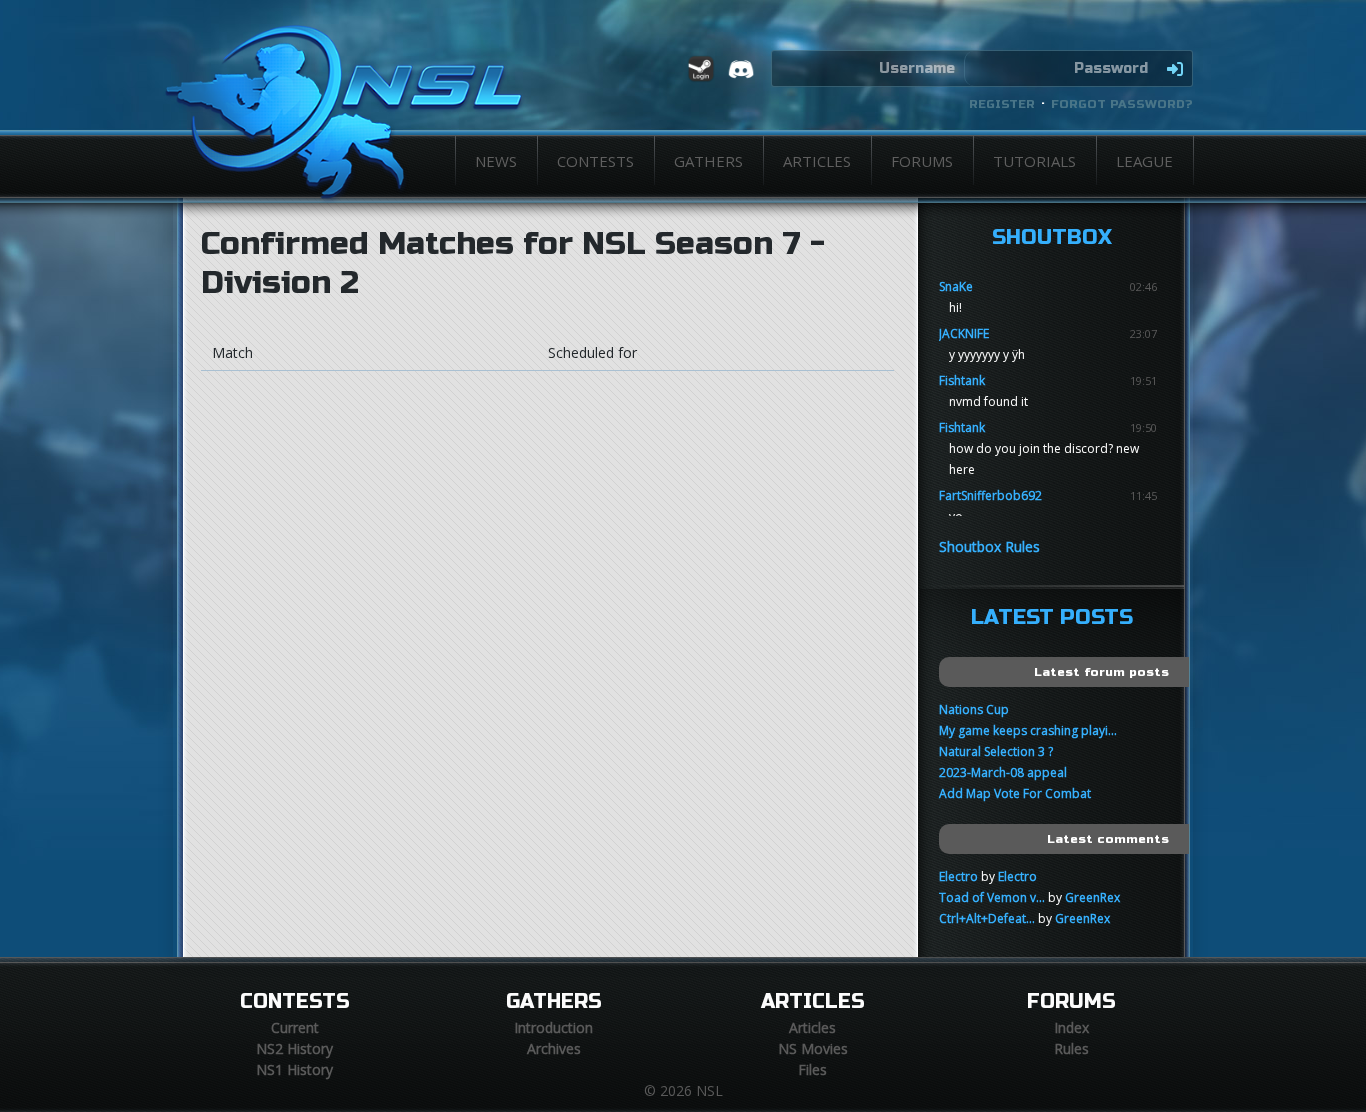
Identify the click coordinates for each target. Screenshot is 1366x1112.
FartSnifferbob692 (990, 495)
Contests (595, 161)
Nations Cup (974, 709)
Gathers (708, 161)
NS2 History (294, 1048)
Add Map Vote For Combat (1015, 793)
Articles (817, 161)
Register (1002, 104)
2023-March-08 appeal (1003, 772)
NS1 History (294, 1069)
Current (295, 1027)
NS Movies (813, 1048)
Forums (922, 161)
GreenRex (1092, 897)
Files (812, 1069)
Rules (1071, 1048)
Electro (958, 876)
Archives (554, 1048)
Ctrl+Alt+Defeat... (987, 918)
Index (1071, 1027)
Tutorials (1034, 161)
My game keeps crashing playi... (1028, 730)
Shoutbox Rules (989, 546)
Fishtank (962, 380)
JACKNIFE (964, 333)
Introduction (553, 1027)
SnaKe (956, 286)
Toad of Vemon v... (992, 897)
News (496, 161)
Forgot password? (1122, 104)
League (1144, 161)
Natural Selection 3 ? (996, 751)
